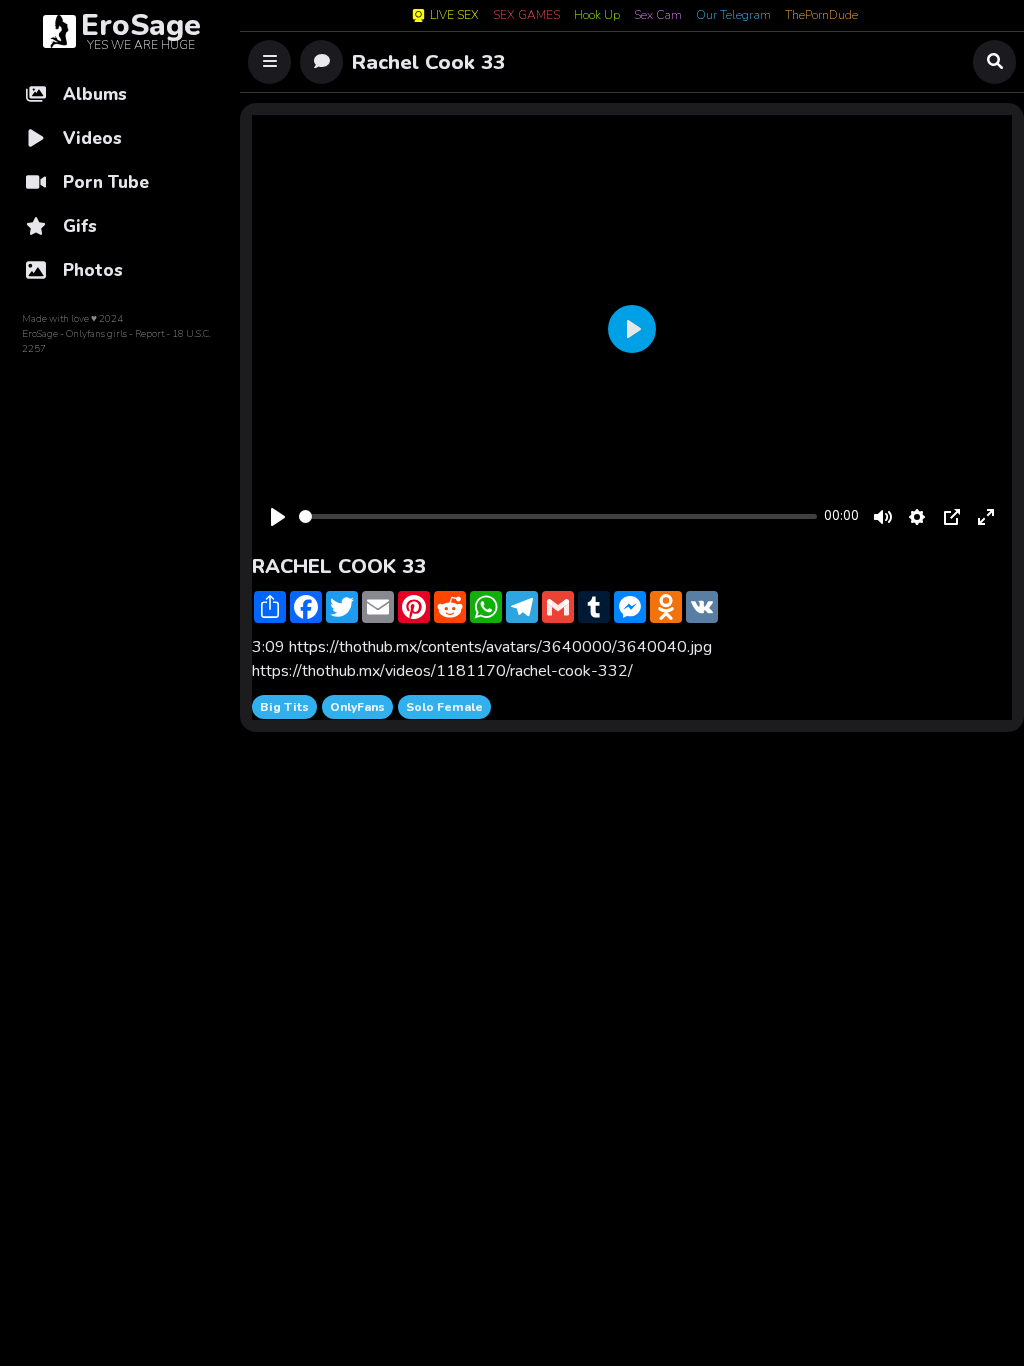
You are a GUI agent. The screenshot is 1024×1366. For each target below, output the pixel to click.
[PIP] (952, 517)
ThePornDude (821, 16)
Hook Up (597, 16)
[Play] (278, 517)
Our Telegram (733, 16)
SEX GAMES (526, 16)
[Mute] (883, 517)
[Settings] (917, 517)
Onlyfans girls (96, 334)
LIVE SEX (454, 15)
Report (149, 334)
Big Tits (284, 707)
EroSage (40, 334)
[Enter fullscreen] (986, 517)
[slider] (558, 516)
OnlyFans (357, 707)
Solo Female (444, 707)
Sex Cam (658, 16)
